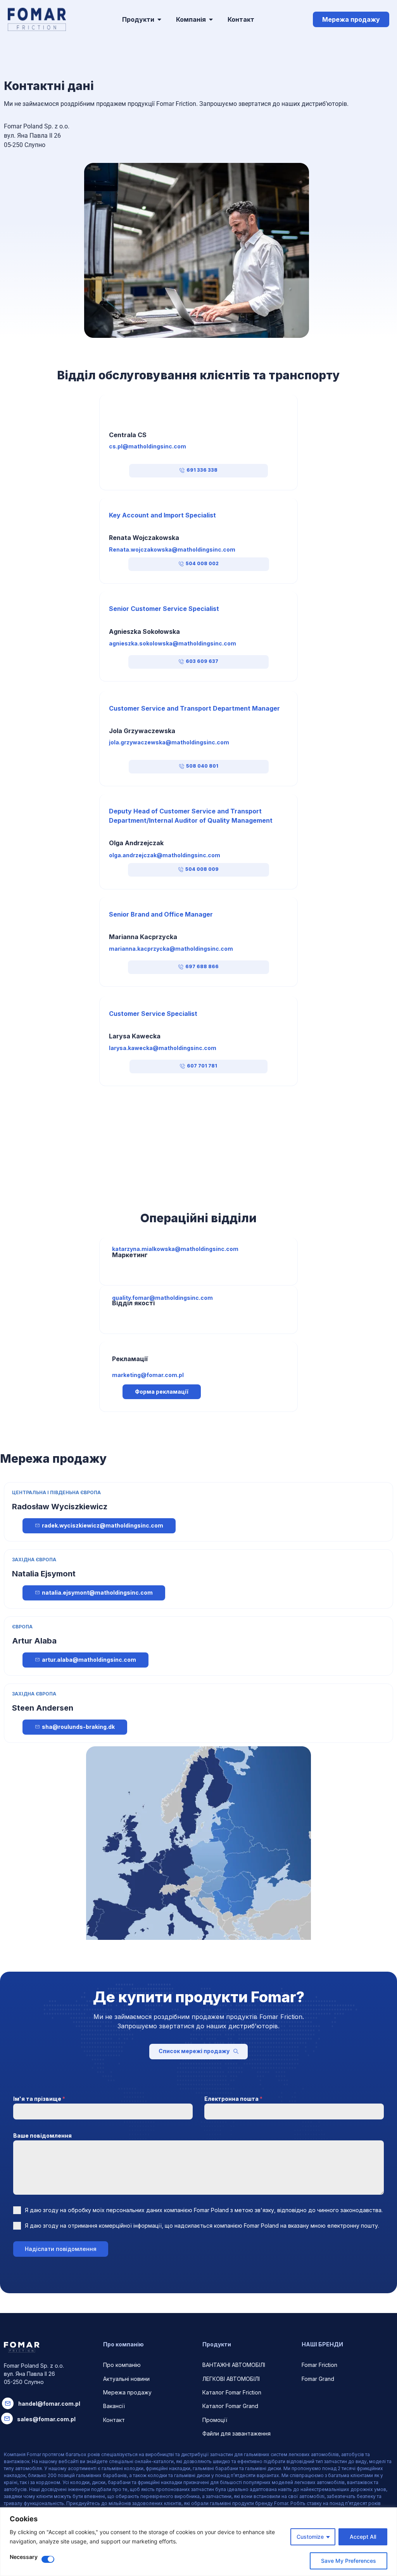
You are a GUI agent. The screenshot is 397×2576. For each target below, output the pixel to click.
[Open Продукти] (159, 19)
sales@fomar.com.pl (46, 2419)
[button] (198, 471)
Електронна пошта (233, 2099)
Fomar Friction (319, 2365)
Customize (310, 2537)
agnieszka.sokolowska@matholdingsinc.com (173, 643)
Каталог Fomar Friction (232, 2392)
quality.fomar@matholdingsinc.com (162, 1298)
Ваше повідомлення (42, 2136)
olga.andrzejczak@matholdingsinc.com (165, 855)
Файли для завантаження (236, 2433)
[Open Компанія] (211, 19)
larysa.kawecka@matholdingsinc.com (163, 1048)
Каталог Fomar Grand (230, 2406)
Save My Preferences (349, 2561)
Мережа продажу (127, 2392)
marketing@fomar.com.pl (148, 1375)
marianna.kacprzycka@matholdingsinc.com (171, 949)
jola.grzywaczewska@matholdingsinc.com (169, 742)
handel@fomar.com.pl (49, 2404)
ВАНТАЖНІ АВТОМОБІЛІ (234, 2365)
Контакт (114, 2420)
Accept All (363, 2537)
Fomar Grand (318, 2379)
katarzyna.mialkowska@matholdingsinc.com (175, 1249)
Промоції (215, 2420)
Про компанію (122, 2365)
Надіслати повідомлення (61, 2249)
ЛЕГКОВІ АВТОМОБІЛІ (231, 2379)
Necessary (24, 2557)
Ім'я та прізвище (39, 2099)
